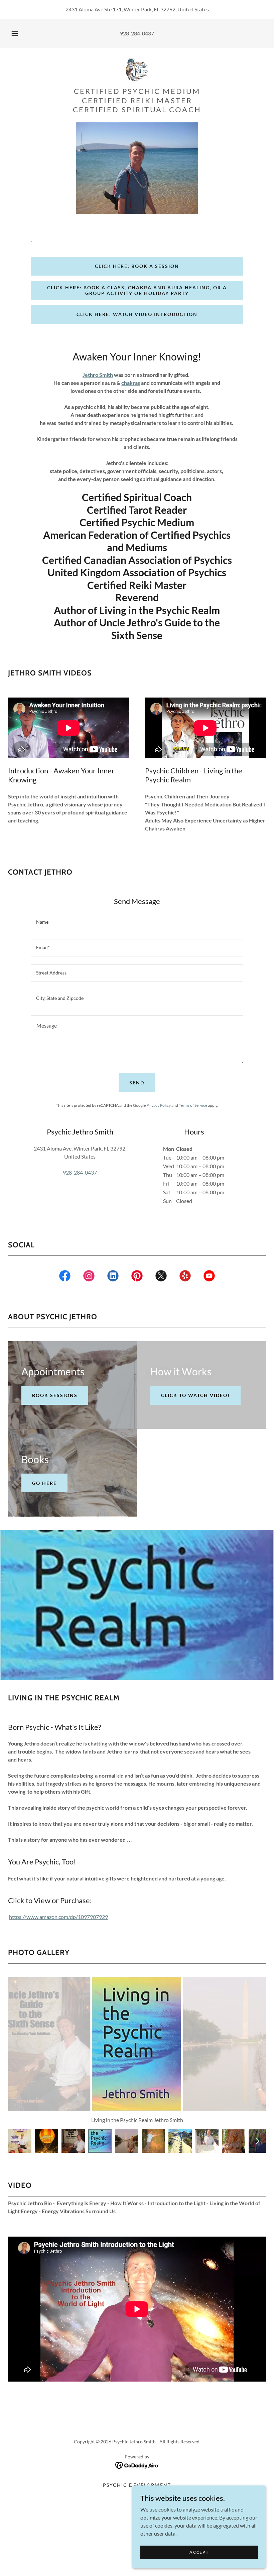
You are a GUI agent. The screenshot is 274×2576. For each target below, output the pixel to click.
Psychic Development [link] (137, 2485)
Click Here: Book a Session (137, 266)
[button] (19, 33)
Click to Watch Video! (195, 1395)
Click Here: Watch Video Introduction (137, 314)
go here (44, 1483)
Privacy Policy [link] (159, 1105)
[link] (137, 69)
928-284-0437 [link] (137, 33)
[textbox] (137, 922)
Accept (199, 2552)
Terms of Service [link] (193, 1105)
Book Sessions (55, 1395)
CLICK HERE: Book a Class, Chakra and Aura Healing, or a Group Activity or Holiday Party (137, 290)
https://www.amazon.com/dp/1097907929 (58, 1917)
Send (137, 1083)
